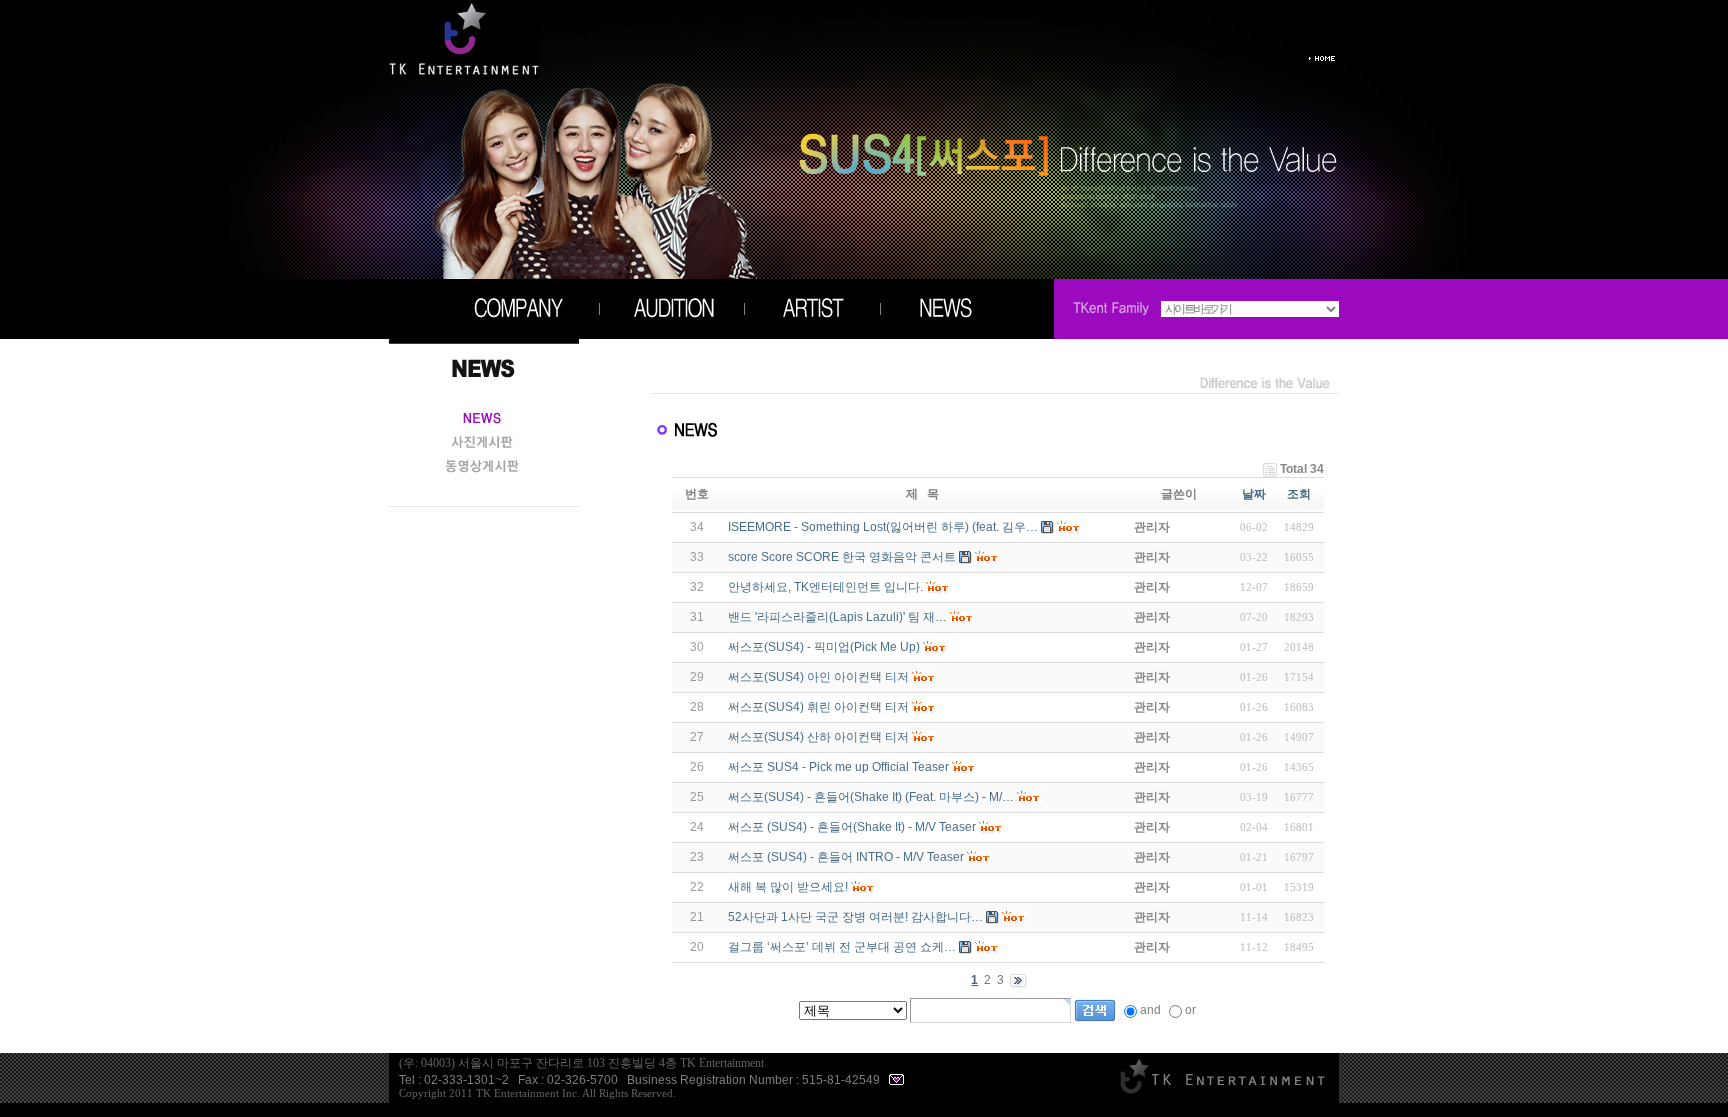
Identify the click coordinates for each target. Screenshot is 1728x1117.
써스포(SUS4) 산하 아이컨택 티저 (818, 737)
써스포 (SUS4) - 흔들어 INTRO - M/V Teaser (846, 857)
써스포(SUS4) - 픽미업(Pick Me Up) (824, 647)
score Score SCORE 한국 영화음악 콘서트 (842, 557)
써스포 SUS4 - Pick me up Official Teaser (838, 767)
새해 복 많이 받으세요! (788, 887)
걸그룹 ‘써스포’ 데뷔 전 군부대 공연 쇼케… (842, 947)
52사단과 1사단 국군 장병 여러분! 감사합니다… (855, 917)
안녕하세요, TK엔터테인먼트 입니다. (825, 587)
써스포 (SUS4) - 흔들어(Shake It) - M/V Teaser (852, 827)
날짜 (1254, 494)
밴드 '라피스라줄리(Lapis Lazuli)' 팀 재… (837, 617)
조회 (1299, 494)
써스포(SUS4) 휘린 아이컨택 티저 (818, 707)
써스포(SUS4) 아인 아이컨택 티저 (818, 677)
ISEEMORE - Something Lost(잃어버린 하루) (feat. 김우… (883, 527)
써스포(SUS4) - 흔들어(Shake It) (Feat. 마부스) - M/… (871, 797)
